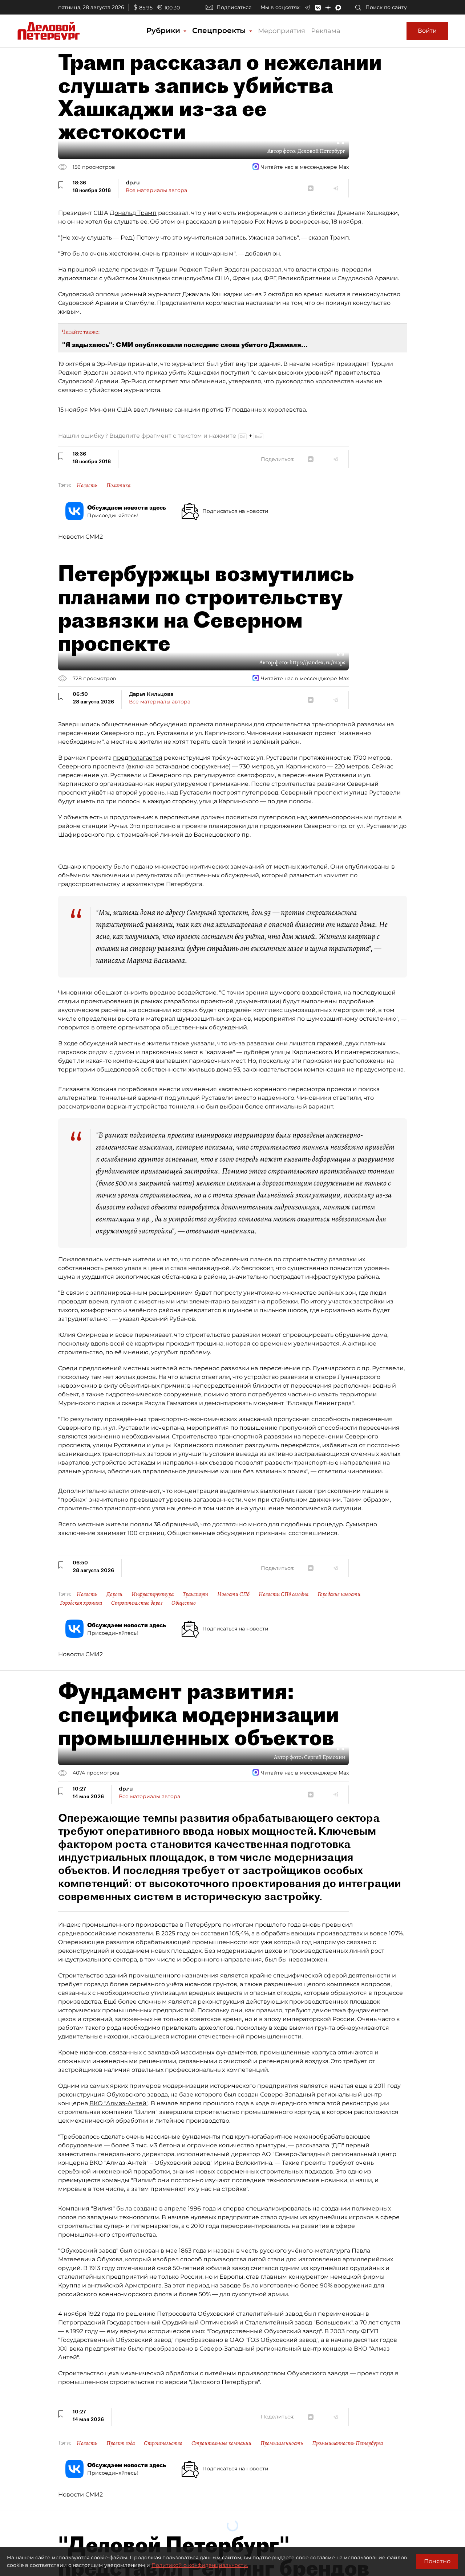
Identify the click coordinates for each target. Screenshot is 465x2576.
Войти (427, 31)
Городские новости (339, 1594)
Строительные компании (221, 2443)
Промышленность (282, 2443)
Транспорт (195, 1594)
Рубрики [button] (164, 30)
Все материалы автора (156, 190)
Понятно (437, 2561)
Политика (118, 485)
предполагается (138, 758)
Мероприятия (282, 31)
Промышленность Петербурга (347, 2443)
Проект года (121, 2443)
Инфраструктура (153, 1594)
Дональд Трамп (133, 213)
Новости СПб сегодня (284, 1594)
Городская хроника (81, 1603)
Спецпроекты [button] (220, 30)
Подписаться (234, 7)
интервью (238, 222)
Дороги (114, 1594)
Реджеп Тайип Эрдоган (214, 270)
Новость (87, 485)
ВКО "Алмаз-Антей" (119, 2103)
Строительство (163, 2443)
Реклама (326, 31)
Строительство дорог (137, 1603)
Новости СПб (233, 1594)
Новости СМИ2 (80, 537)
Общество (184, 1603)
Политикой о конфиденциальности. (200, 2565)
